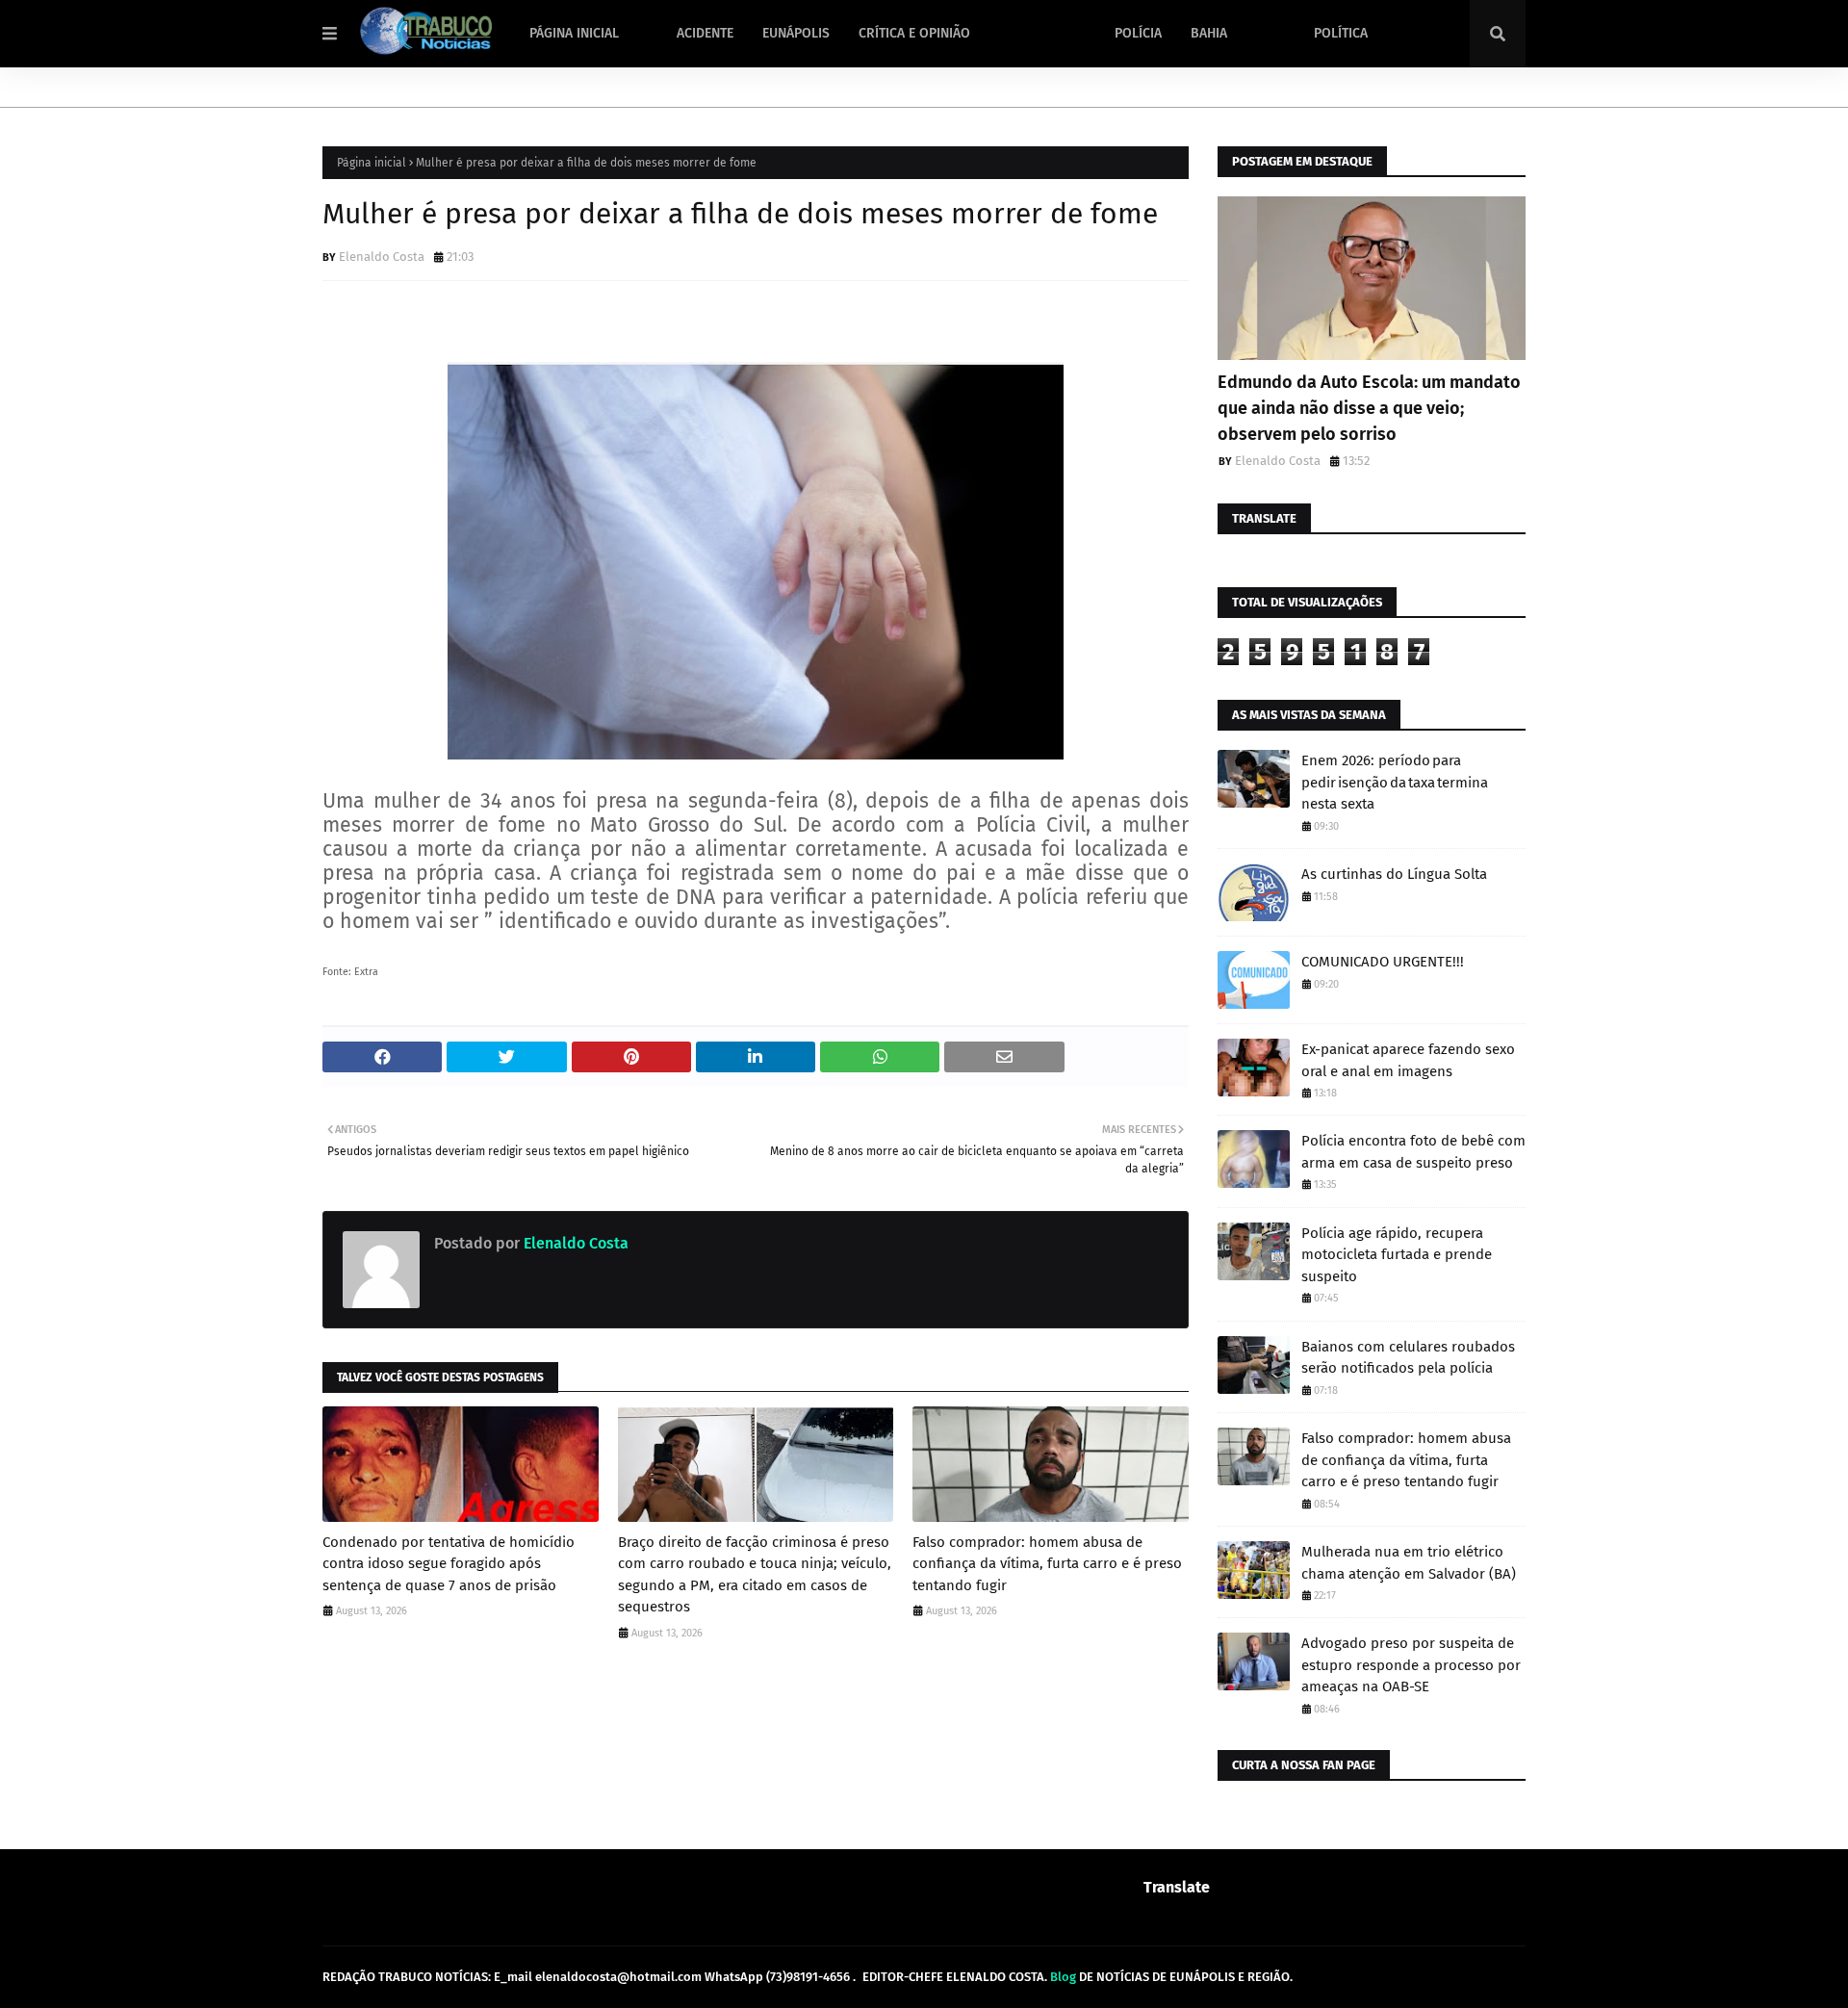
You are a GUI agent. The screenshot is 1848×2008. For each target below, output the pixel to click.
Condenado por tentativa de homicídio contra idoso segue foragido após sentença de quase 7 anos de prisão (449, 1564)
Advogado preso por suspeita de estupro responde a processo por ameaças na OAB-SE (1411, 1665)
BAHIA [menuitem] (1209, 33)
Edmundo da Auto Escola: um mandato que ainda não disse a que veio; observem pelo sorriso (1369, 408)
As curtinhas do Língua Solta (1394, 874)
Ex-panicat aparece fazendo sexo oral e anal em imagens (1408, 1060)
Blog (1063, 1977)
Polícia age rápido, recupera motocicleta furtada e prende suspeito (1397, 1255)
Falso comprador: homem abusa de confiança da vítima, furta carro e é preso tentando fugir (1047, 1564)
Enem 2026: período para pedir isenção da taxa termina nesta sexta (1395, 782)
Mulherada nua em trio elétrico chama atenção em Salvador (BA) (1409, 1563)
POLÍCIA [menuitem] (1138, 33)
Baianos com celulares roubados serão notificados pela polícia (1408, 1358)
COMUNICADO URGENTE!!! (1383, 962)
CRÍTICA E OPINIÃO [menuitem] (914, 33)
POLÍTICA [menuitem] (1341, 33)
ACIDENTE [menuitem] (705, 33)
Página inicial (372, 163)
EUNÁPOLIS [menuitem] (796, 33)
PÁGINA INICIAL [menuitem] (574, 33)
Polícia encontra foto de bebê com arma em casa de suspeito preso (1413, 1152)
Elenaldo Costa (382, 257)
